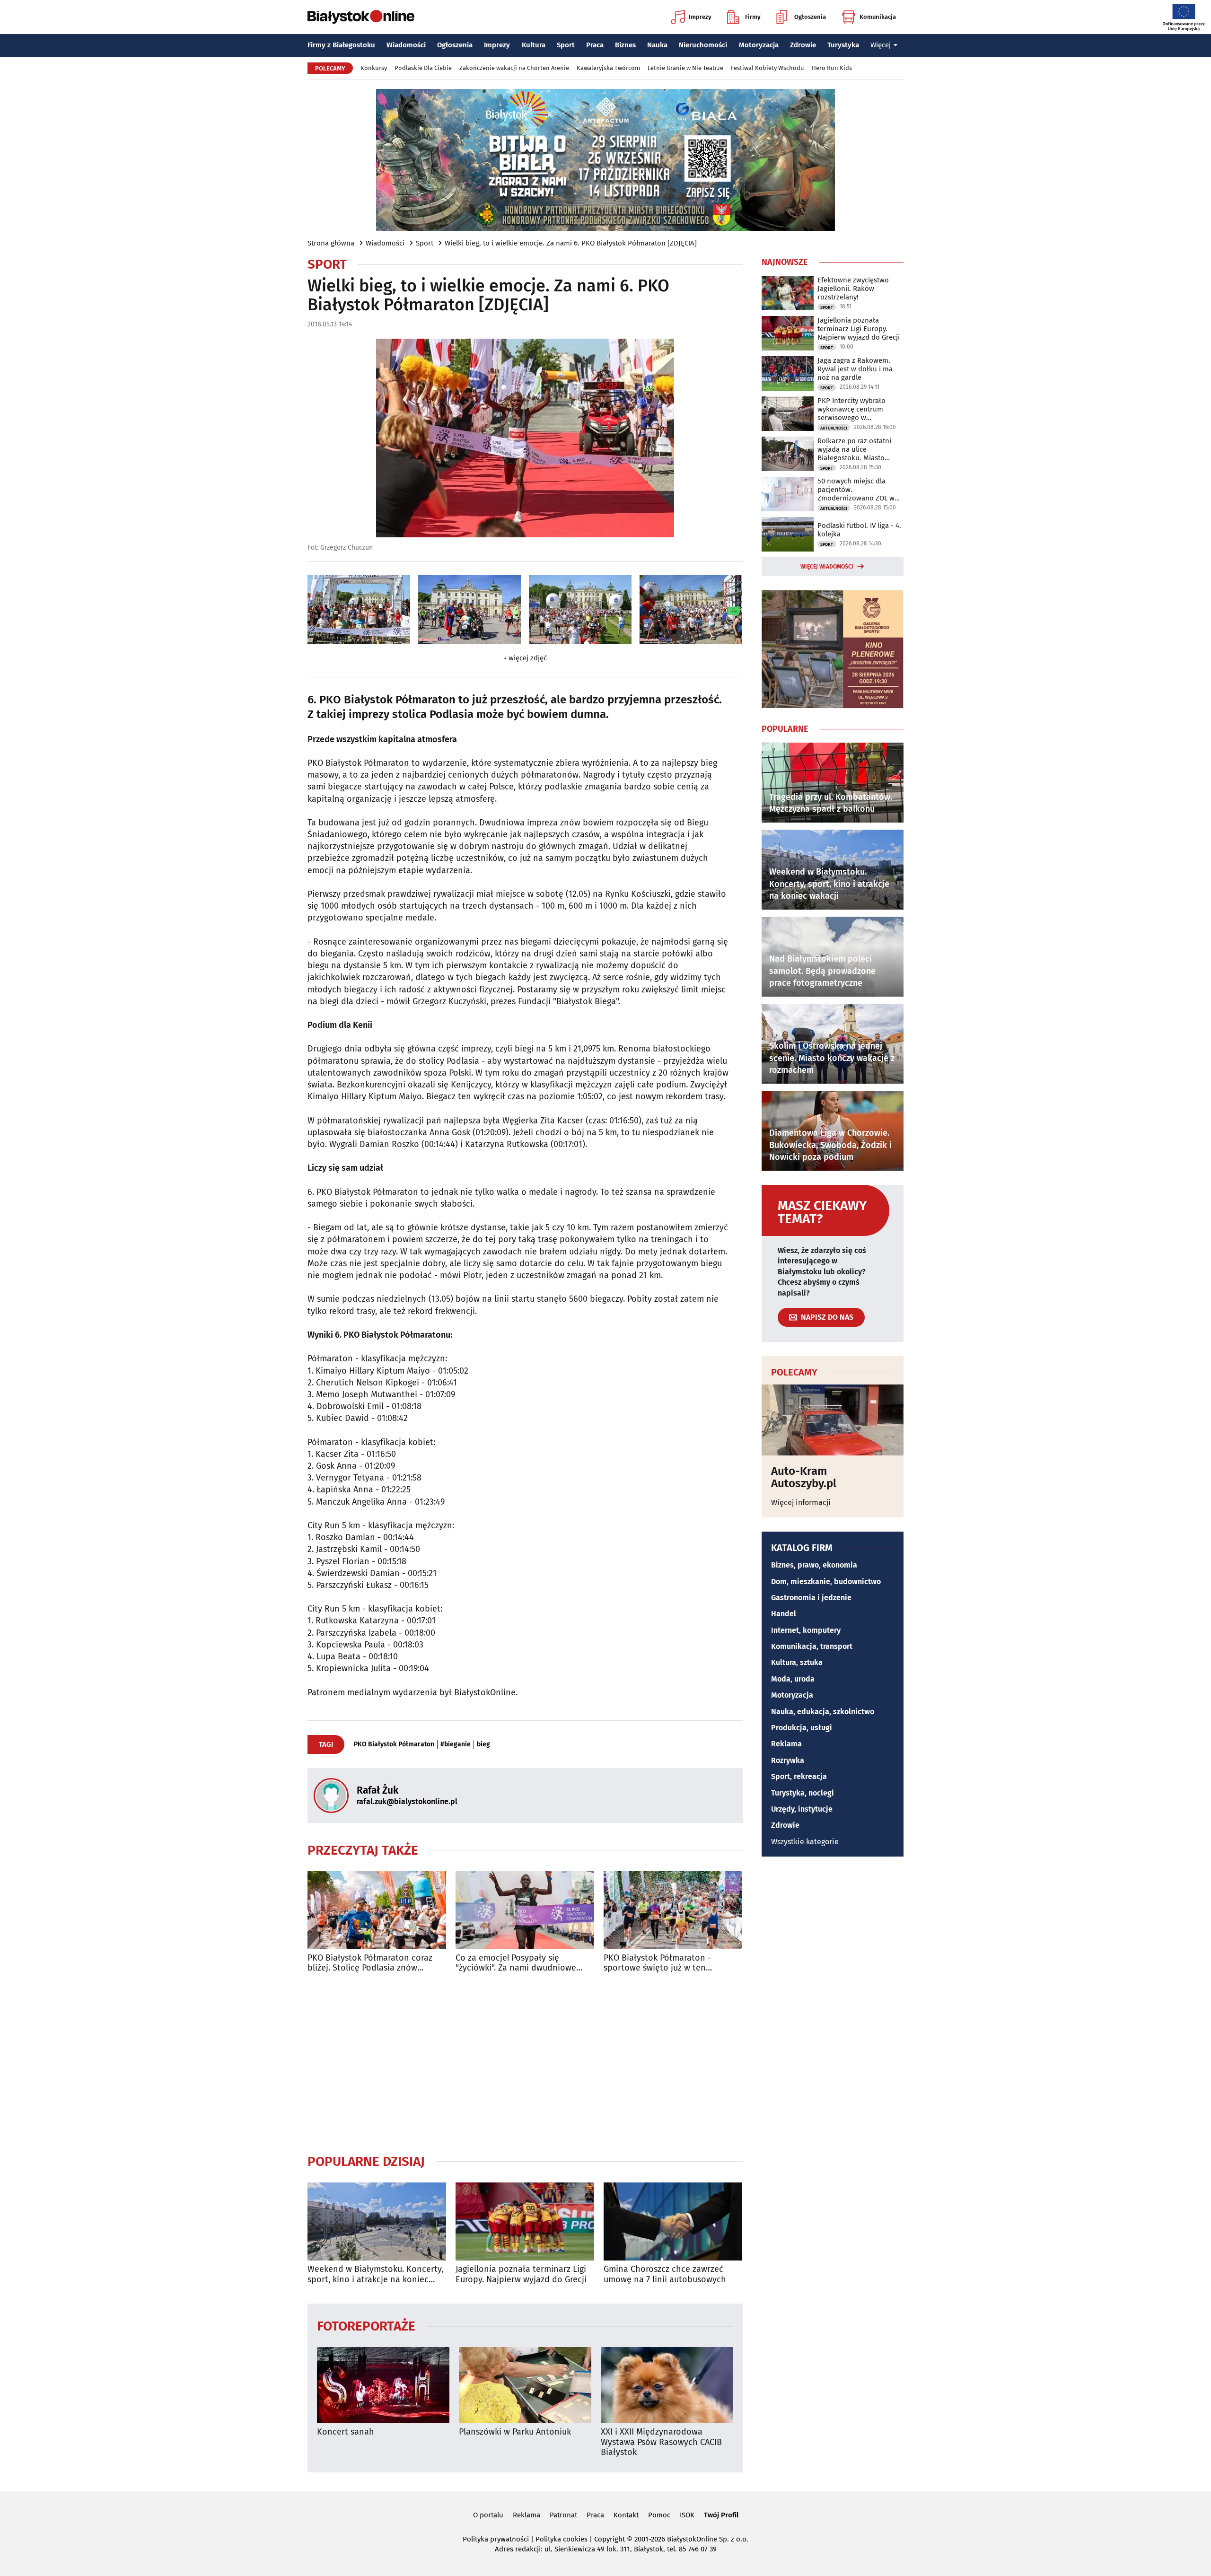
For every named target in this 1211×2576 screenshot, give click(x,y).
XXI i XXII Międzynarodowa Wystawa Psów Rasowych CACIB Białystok (661, 2442)
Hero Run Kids (832, 68)
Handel (784, 1614)
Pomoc (659, 2515)
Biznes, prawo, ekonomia (814, 1565)
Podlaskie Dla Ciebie (423, 68)
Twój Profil (721, 2515)
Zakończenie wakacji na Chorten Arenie (514, 68)
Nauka (657, 45)
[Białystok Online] (361, 17)
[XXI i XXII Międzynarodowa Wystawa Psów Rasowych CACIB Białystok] (667, 2385)
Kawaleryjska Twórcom (608, 68)
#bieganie (456, 1744)
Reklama (786, 1744)
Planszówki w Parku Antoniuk (515, 2432)
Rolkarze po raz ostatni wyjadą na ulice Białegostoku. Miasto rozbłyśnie (854, 449)
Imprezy (700, 17)
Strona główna (331, 243)
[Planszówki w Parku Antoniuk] (525, 2385)
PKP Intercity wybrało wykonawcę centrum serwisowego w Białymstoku (851, 409)
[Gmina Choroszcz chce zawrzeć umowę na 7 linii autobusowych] (673, 2221)
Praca (595, 45)
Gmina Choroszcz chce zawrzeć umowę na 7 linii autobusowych (665, 2274)
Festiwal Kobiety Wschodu (768, 68)
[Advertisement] (525, 2063)
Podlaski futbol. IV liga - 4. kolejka (859, 530)
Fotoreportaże (366, 2326)
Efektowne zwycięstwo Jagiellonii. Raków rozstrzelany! (853, 289)
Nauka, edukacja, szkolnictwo (823, 1712)
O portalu (488, 2515)
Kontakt (626, 2515)
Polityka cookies (562, 2539)
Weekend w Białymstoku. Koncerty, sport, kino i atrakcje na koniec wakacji (375, 2274)
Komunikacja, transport (812, 1646)
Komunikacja (878, 17)
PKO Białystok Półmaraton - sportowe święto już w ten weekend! (657, 1963)
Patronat (563, 2515)
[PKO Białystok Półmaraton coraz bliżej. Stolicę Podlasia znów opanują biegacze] (377, 1910)
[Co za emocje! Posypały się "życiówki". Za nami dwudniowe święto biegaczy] (525, 1910)
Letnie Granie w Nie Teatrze (685, 68)
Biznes (625, 45)
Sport (566, 45)
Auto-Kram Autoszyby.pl (804, 1477)
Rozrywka (788, 1760)
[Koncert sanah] (383, 2385)
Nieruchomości (703, 45)
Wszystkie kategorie (805, 1842)
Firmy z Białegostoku (341, 45)
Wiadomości (406, 45)
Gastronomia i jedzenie (811, 1598)
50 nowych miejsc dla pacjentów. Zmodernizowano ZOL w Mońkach (856, 490)
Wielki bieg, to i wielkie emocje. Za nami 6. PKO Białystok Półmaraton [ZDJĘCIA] (571, 243)
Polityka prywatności (496, 2539)
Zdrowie (803, 45)
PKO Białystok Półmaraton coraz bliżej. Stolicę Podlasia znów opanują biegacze (370, 1963)
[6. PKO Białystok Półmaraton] (359, 609)
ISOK (687, 2515)
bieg (483, 1744)
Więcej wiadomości (827, 567)
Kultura (534, 45)
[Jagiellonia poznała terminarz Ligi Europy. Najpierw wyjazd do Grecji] (525, 2221)
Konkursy (374, 68)
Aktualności (834, 428)
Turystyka (843, 45)
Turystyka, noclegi (803, 1793)
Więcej (881, 45)
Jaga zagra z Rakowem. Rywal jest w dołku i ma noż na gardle (855, 369)
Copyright (610, 2539)
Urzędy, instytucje (802, 1809)
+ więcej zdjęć (525, 658)
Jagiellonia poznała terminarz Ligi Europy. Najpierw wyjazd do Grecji (521, 2274)
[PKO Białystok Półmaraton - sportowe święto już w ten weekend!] (673, 1910)
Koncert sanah (346, 2432)
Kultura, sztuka (797, 1662)
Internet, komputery (806, 1630)
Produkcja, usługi (802, 1728)
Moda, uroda (793, 1679)
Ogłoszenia (810, 17)
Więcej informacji (801, 1503)
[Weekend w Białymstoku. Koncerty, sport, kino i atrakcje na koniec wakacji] (377, 2221)
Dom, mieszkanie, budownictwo (826, 1582)
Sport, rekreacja (799, 1776)
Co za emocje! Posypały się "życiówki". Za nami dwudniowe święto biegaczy (516, 1963)
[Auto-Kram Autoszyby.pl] (833, 1420)
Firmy (753, 17)
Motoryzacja (759, 45)
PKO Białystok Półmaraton (394, 1744)
